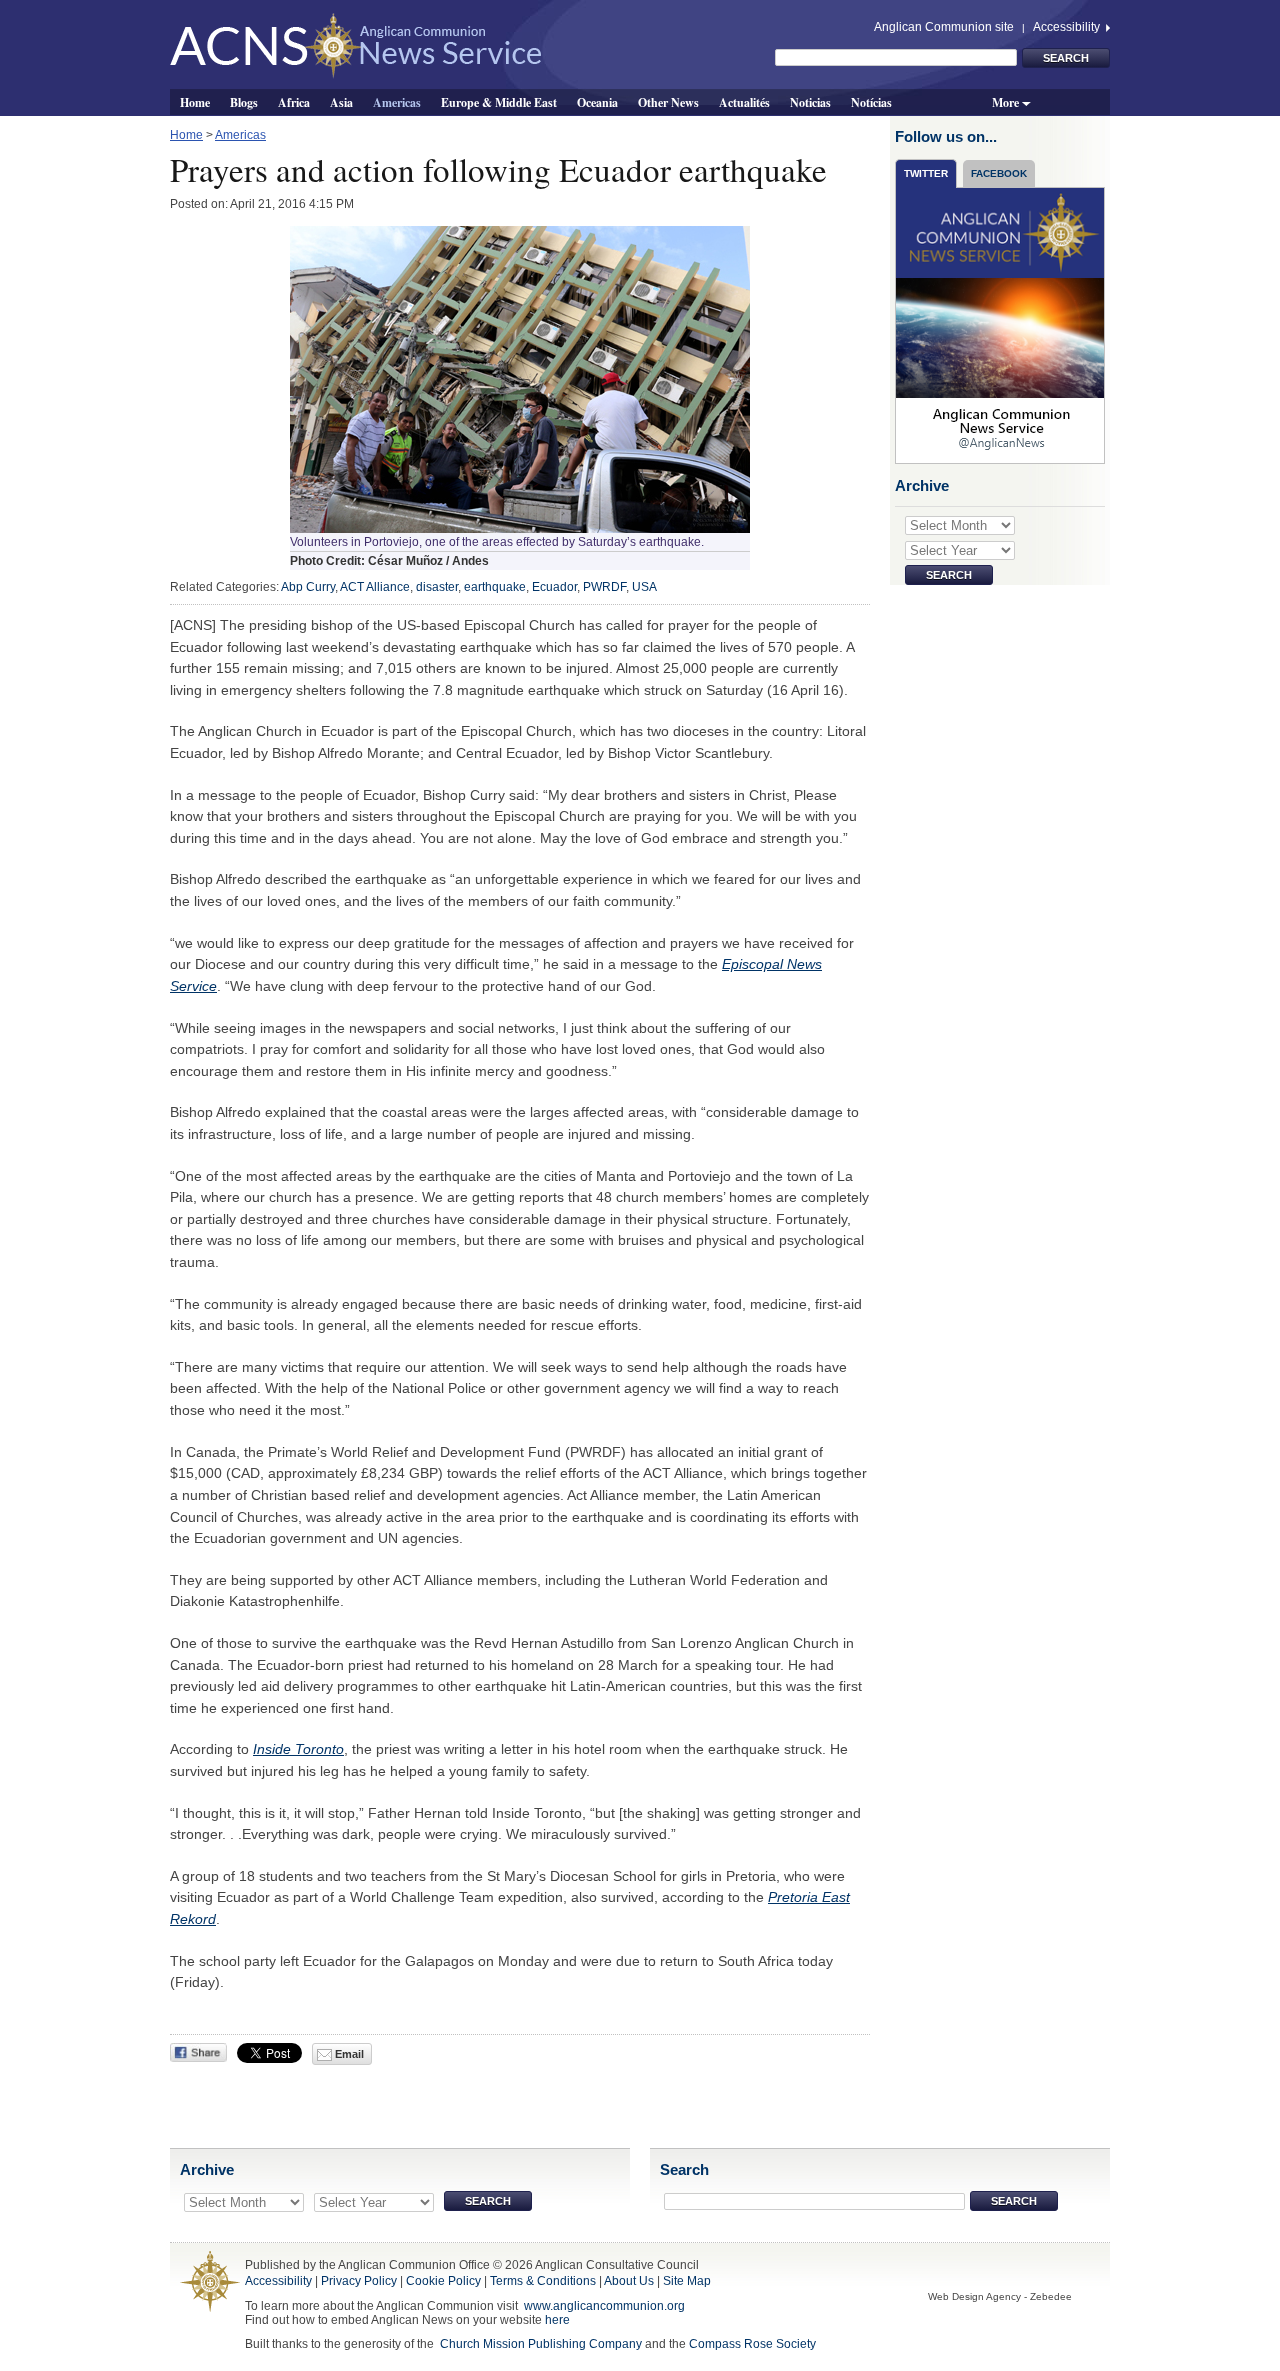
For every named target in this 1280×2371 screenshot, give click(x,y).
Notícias (871, 102)
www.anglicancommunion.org (604, 2306)
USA (644, 587)
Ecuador (554, 587)
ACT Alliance (375, 587)
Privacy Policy (359, 2281)
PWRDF (604, 587)
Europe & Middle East (499, 102)
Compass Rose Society (752, 2344)
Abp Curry (308, 587)
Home (195, 102)
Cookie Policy (443, 2281)
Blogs (244, 102)
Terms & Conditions (543, 2281)
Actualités (744, 102)
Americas (397, 102)
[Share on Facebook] (198, 2052)
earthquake (495, 587)
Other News (668, 102)
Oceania (597, 102)
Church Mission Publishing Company (541, 2344)
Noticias (810, 102)
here (557, 2320)
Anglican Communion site (944, 27)
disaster (437, 587)
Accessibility (1068, 27)
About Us (629, 2281)
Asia (341, 102)
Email (348, 2054)
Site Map (687, 2281)
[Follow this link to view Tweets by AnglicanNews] (1001, 325)
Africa (294, 102)
